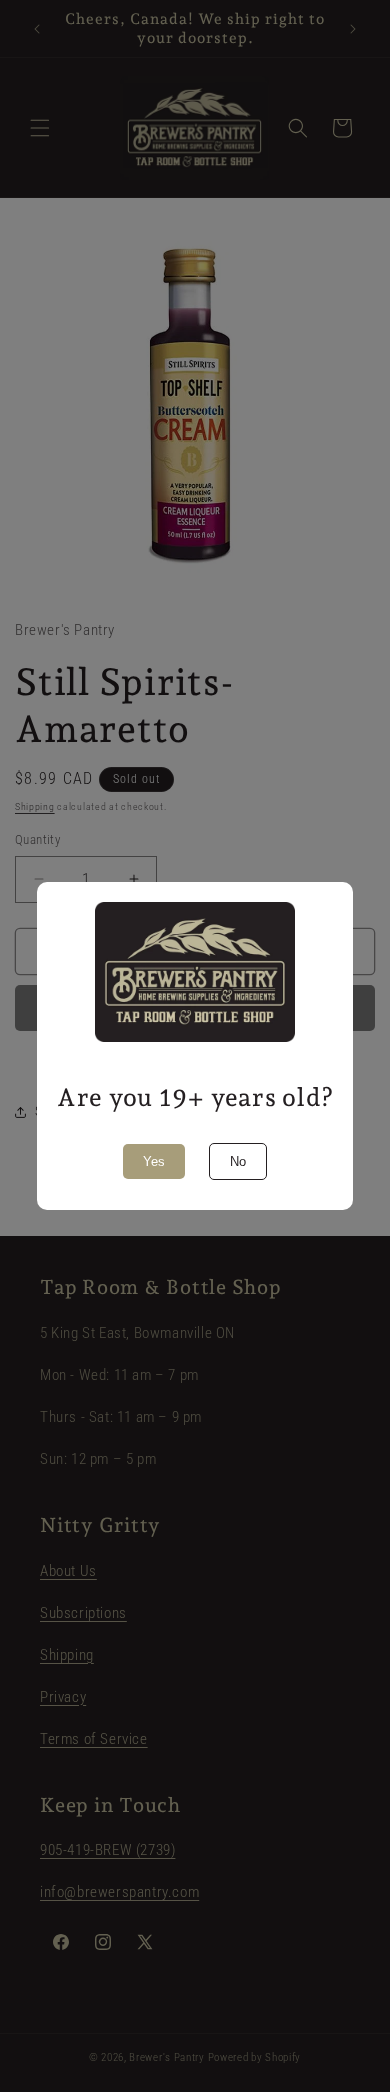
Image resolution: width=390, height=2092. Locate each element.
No (238, 1161)
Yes (154, 1161)
